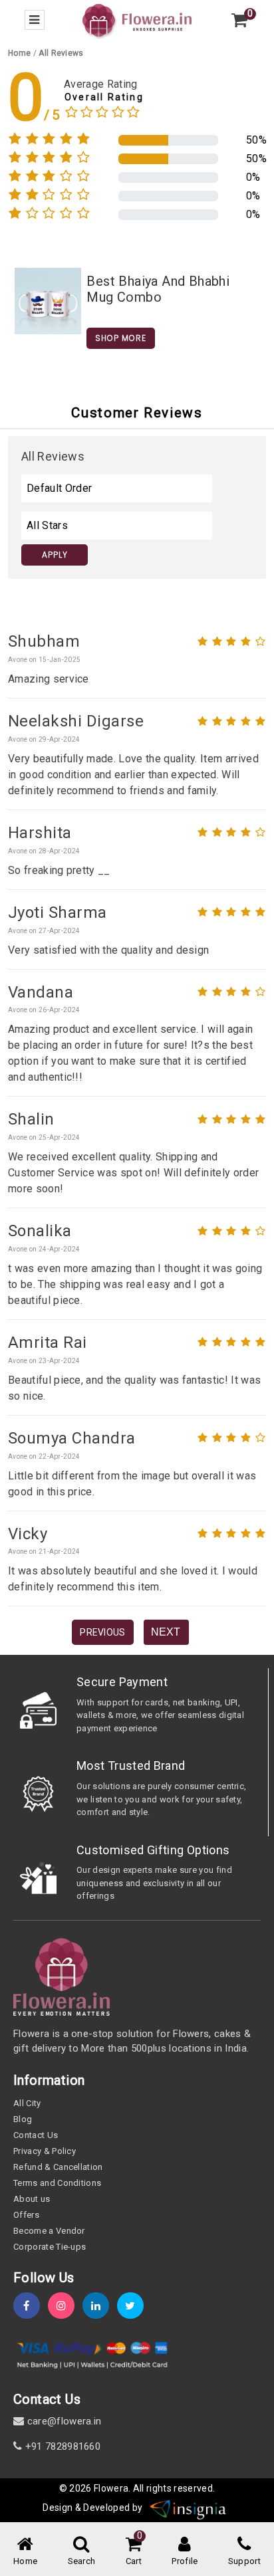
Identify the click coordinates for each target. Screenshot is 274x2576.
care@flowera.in (63, 2421)
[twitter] (134, 2306)
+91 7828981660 (61, 2446)
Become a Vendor (49, 2231)
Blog (23, 2119)
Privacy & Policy (45, 2151)
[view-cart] (239, 20)
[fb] (31, 2306)
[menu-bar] (35, 20)
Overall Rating (104, 97)
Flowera (111, 2488)
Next (166, 1632)
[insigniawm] (188, 2508)
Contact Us (36, 2135)
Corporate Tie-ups (50, 2247)
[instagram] (65, 2306)
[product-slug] (48, 300)
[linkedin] (100, 2306)
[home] (137, 20)
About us (32, 2199)
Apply (55, 555)
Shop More (121, 338)
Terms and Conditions (57, 2183)
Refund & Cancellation (58, 2167)
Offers (26, 2215)
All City (27, 2103)
